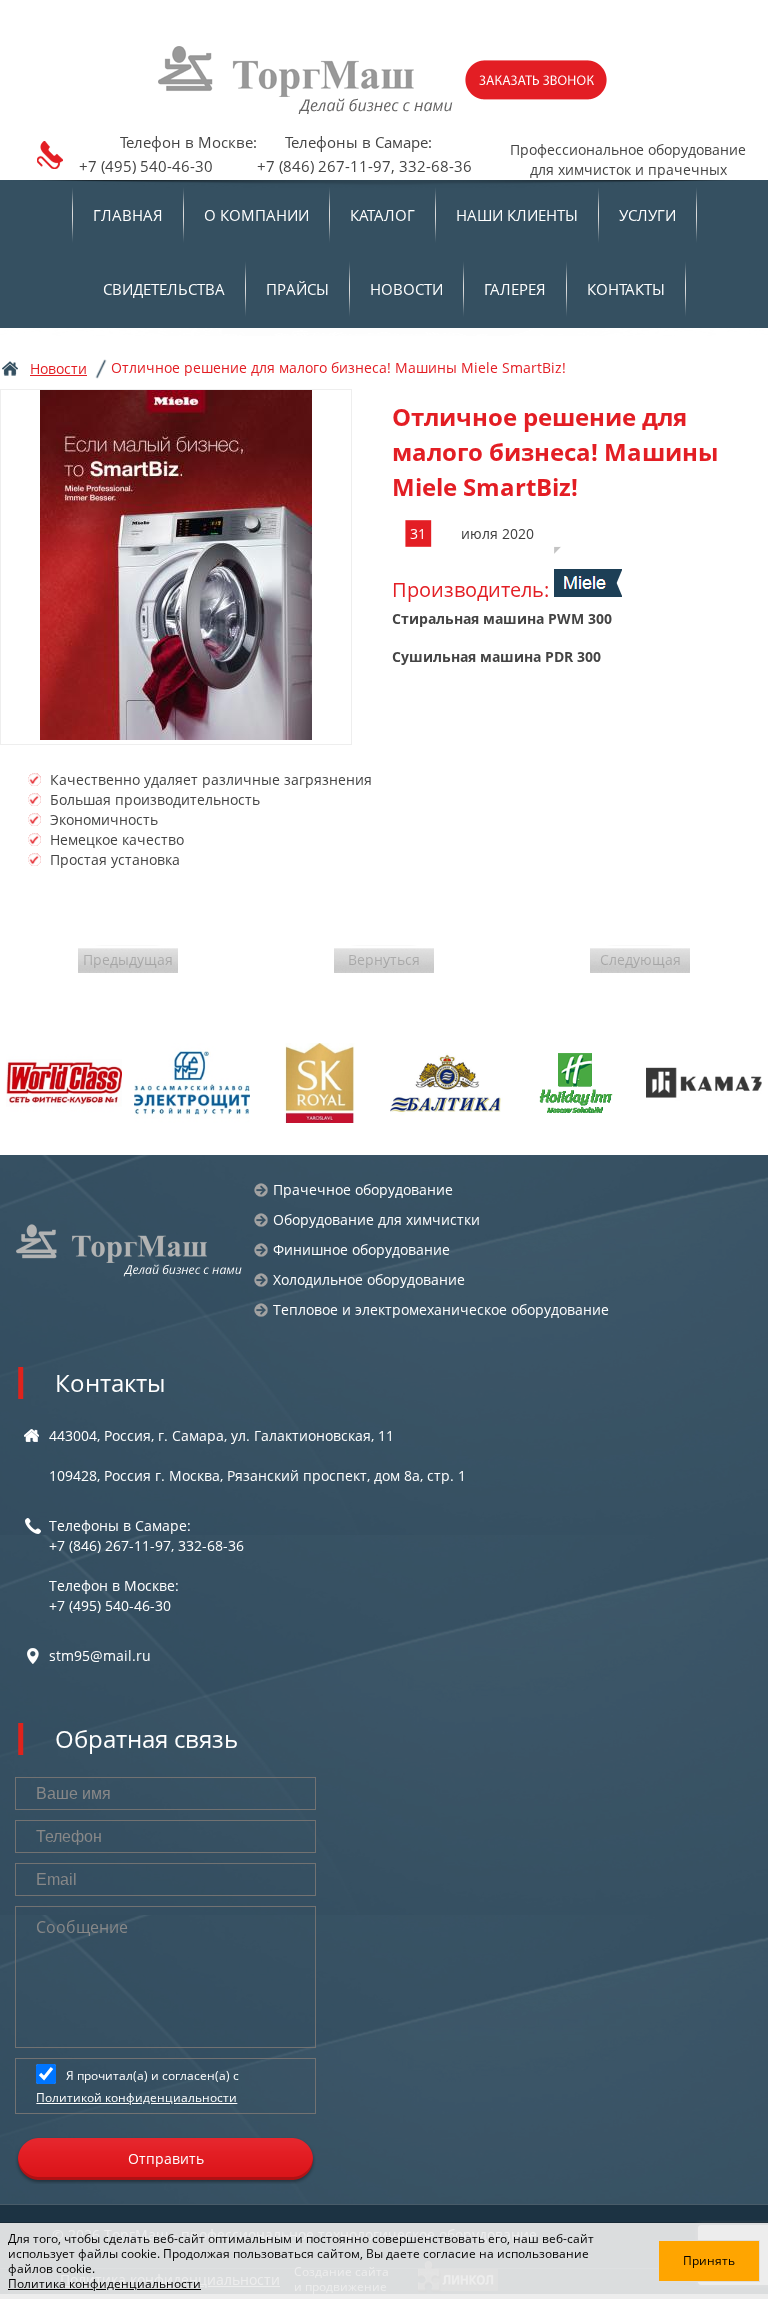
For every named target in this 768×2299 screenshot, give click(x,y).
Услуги (647, 215)
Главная (128, 215)
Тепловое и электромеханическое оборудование (441, 1309)
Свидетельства (164, 289)
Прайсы (297, 289)
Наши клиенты (517, 215)
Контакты (626, 289)
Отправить (166, 2158)
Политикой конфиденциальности (136, 2097)
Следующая (640, 959)
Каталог (382, 215)
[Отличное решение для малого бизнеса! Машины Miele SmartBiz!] (176, 567)
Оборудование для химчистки (376, 1219)
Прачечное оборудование (363, 1189)
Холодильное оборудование (369, 1279)
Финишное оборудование (361, 1249)
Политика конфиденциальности (104, 2283)
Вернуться (384, 959)
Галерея (515, 289)
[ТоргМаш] (307, 80)
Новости (406, 289)
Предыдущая (128, 959)
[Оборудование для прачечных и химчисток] (130, 1250)
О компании (256, 215)
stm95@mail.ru (100, 1655)
